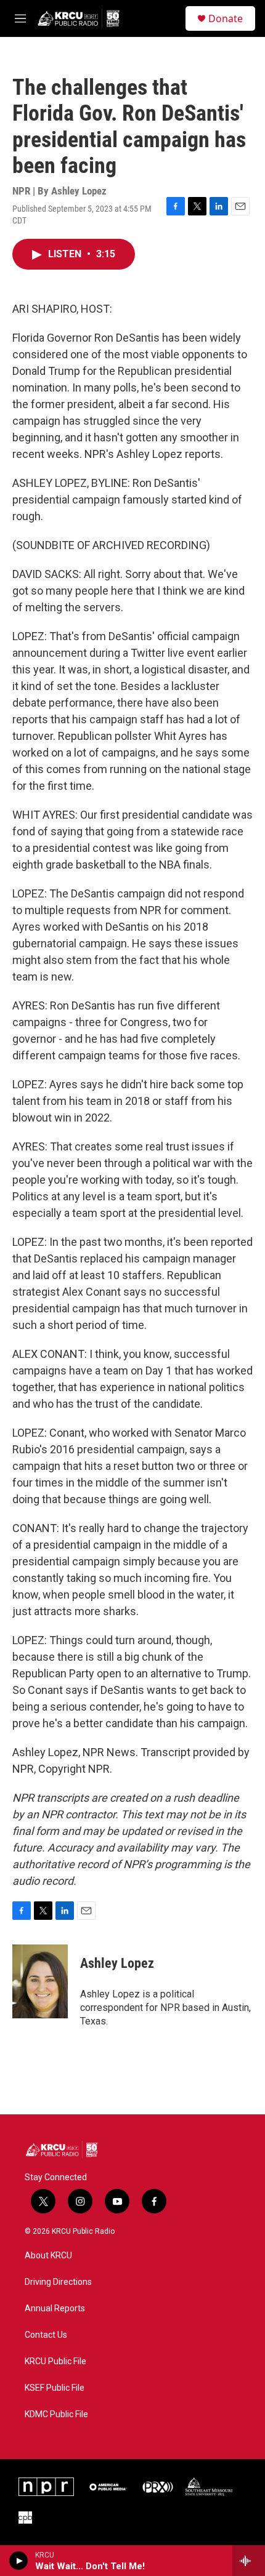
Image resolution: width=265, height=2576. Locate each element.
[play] (19, 2561)
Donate (226, 18)
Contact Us (46, 2335)
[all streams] (249, 2561)
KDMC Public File (56, 2414)
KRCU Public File (55, 2361)
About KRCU (48, 2256)
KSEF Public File (55, 2388)
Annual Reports (55, 2309)
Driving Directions (58, 2282)
